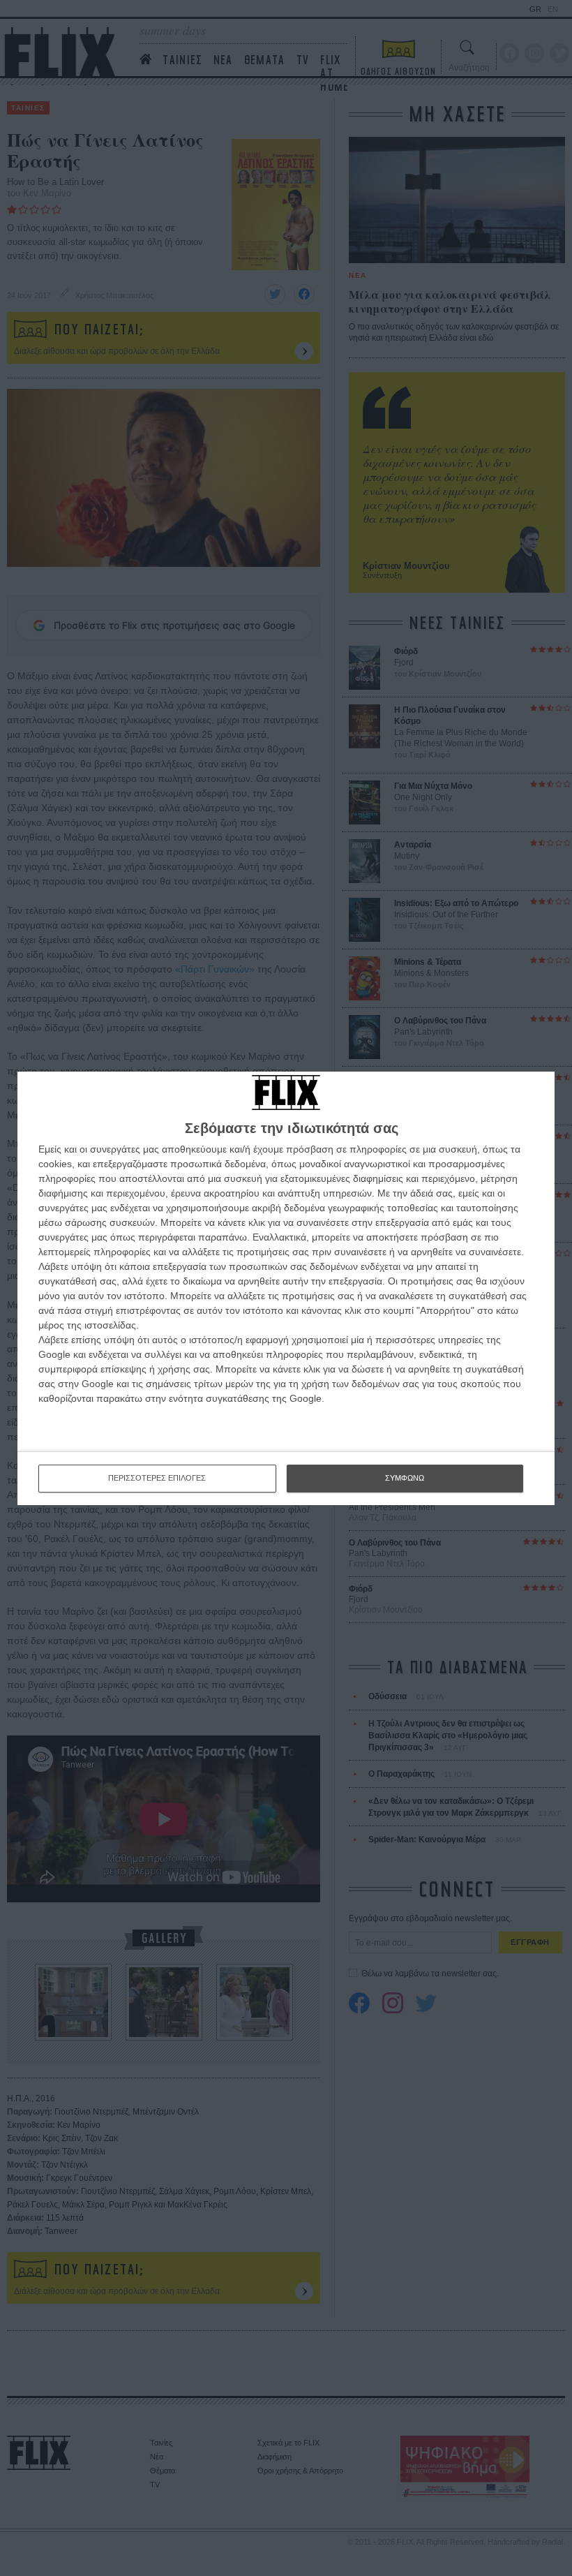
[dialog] (286, 1288)
